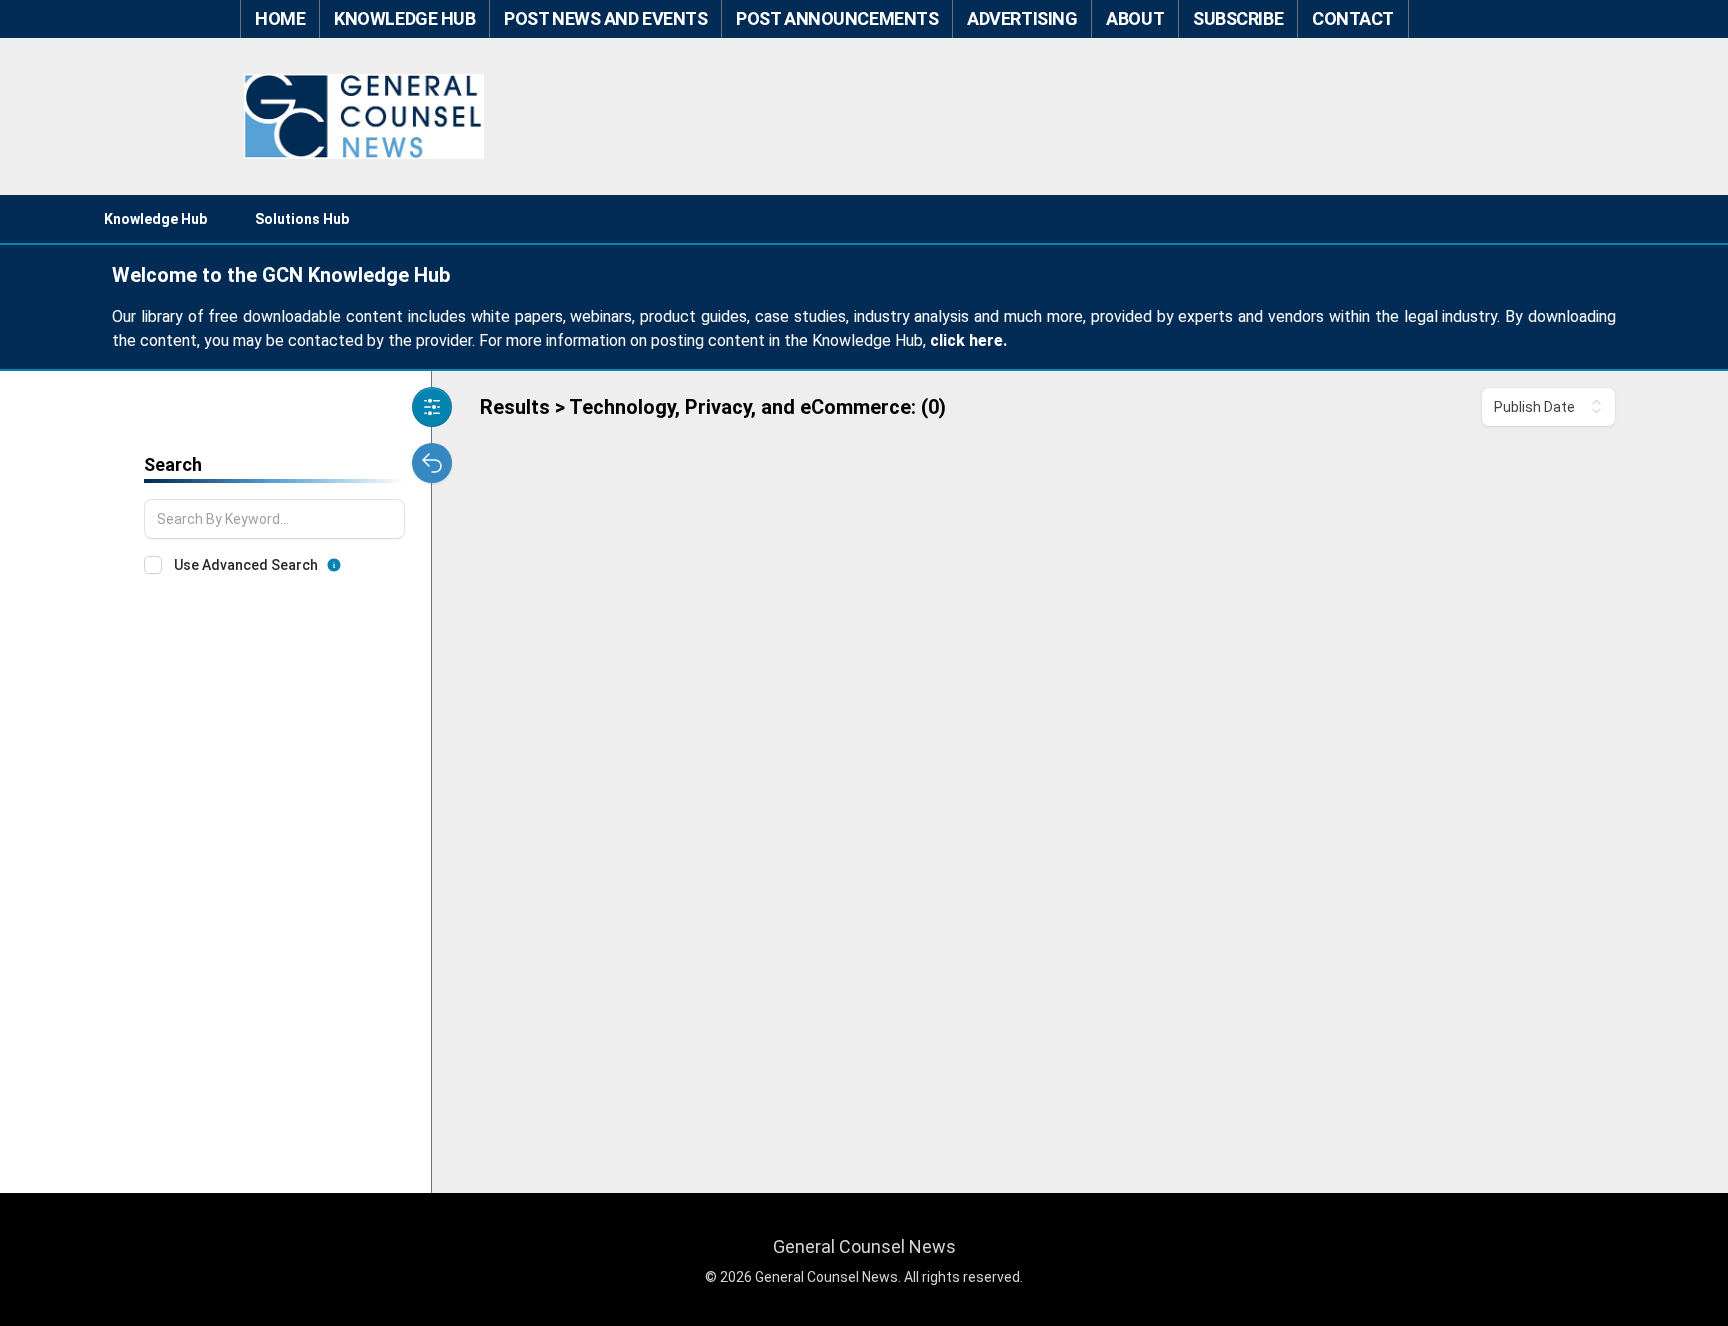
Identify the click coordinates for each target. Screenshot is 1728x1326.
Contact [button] (1353, 18)
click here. (968, 340)
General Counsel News (864, 1246)
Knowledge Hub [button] (404, 18)
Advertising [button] (1022, 18)
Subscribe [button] (1238, 18)
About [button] (1135, 18)
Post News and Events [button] (605, 18)
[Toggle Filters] (432, 407)
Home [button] (280, 18)
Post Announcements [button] (837, 18)
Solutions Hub (302, 219)
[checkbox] (153, 565)
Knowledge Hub (155, 219)
